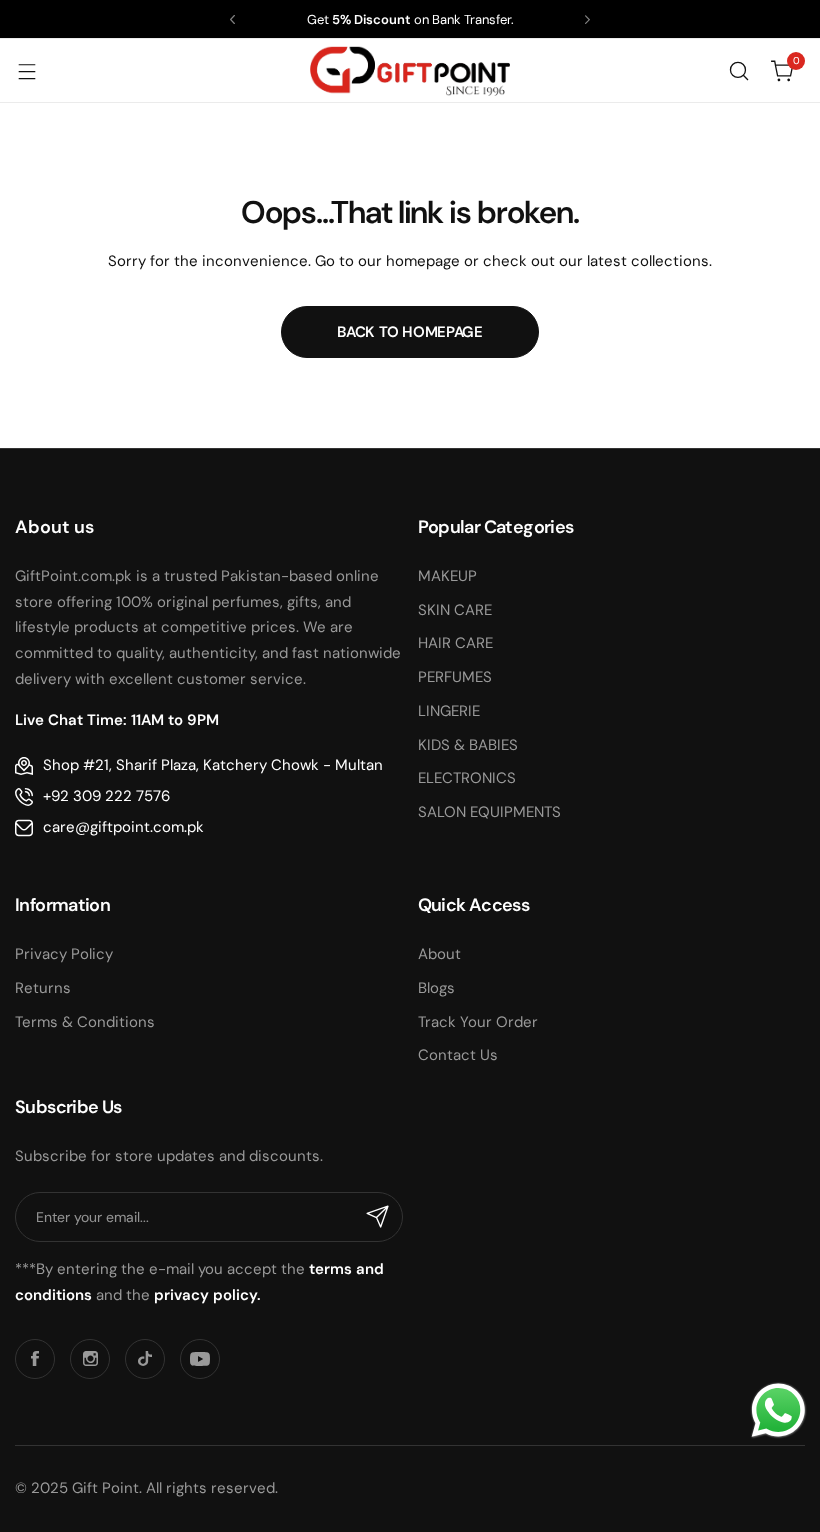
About (439, 954)
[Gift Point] (410, 70)
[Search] (739, 71)
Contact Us (458, 1055)
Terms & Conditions (85, 1022)
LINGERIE (449, 711)
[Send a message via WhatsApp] (778, 1410)
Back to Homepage (409, 332)
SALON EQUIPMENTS (489, 812)
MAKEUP (447, 576)
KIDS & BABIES (468, 745)
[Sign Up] (378, 1217)
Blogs (436, 988)
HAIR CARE (455, 643)
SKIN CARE (455, 610)
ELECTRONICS (467, 778)
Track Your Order (478, 1022)
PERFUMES (455, 677)
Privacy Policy (64, 954)
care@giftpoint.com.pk (123, 827)
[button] (232, 19)
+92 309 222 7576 (106, 796)
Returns (43, 988)
